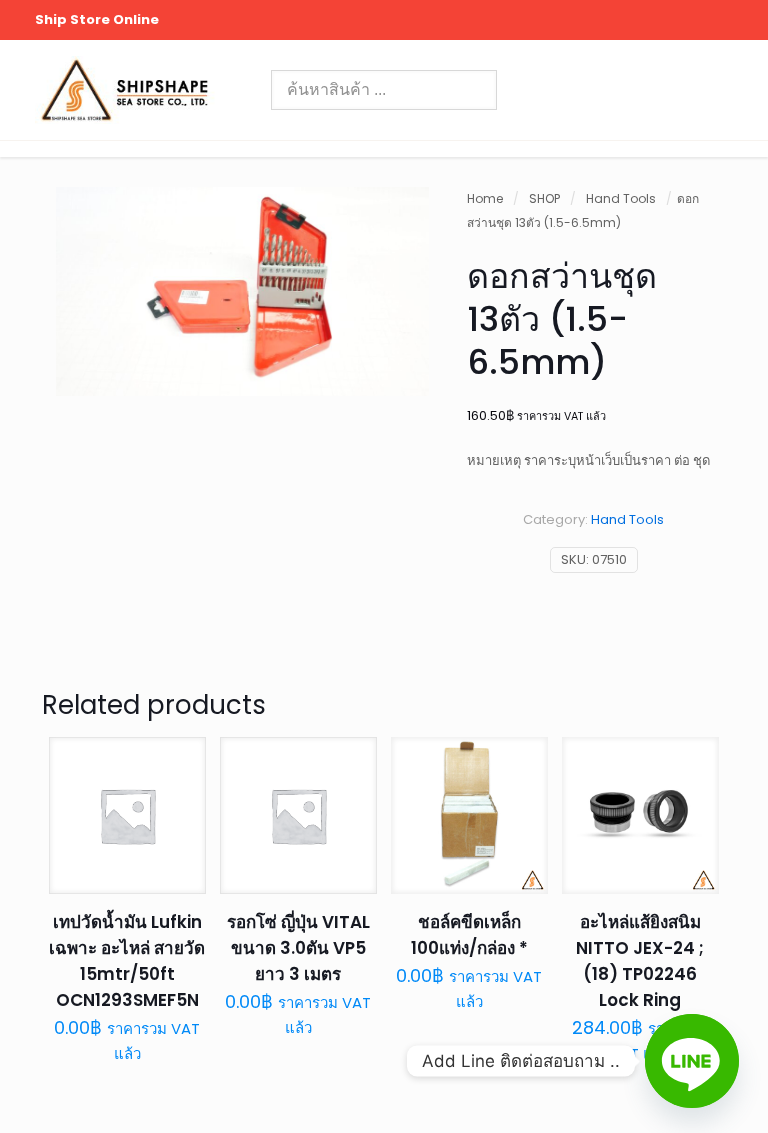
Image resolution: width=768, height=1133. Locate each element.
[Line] (692, 1061)
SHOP (544, 198)
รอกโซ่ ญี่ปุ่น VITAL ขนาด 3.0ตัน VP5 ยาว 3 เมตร (298, 948)
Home (485, 198)
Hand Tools (621, 198)
